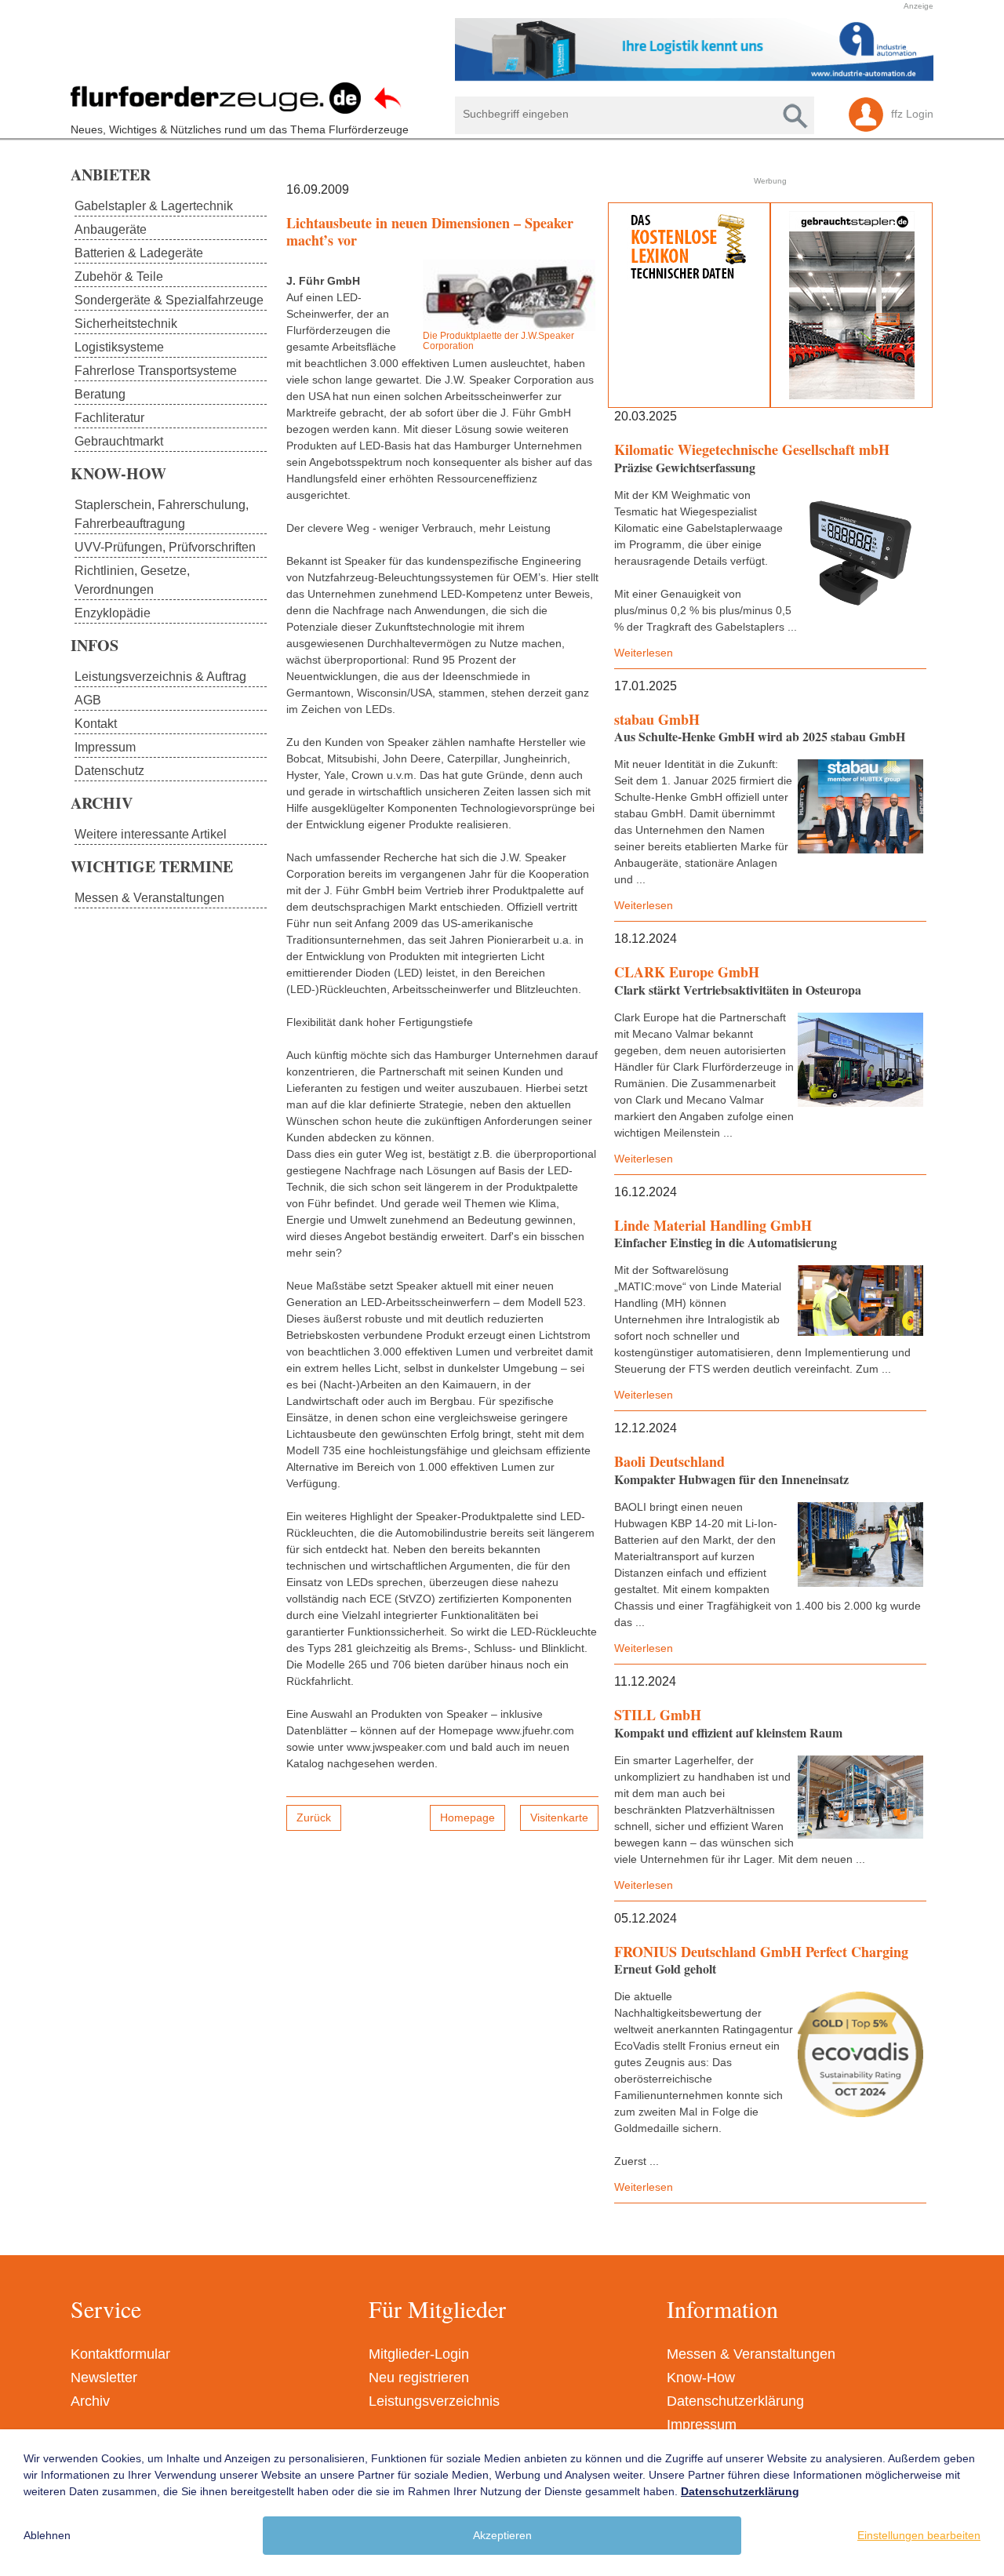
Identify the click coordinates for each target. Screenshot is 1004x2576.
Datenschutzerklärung (735, 2401)
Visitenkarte (559, 1817)
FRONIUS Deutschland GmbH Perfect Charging (761, 1952)
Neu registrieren (419, 2378)
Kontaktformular (120, 2354)
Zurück (314, 1817)
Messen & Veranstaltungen (751, 2354)
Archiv (90, 2401)
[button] (494, 49)
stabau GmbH (657, 719)
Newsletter (104, 2378)
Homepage (467, 1817)
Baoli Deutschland (669, 1461)
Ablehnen (47, 2535)
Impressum (702, 2425)
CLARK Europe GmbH (687, 972)
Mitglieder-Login (419, 2354)
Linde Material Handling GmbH (713, 1225)
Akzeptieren (502, 2535)
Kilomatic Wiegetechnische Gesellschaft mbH (752, 449)
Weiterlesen (644, 653)
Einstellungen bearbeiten (919, 2535)
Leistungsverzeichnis (434, 2401)
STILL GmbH (658, 1715)
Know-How (701, 2378)
